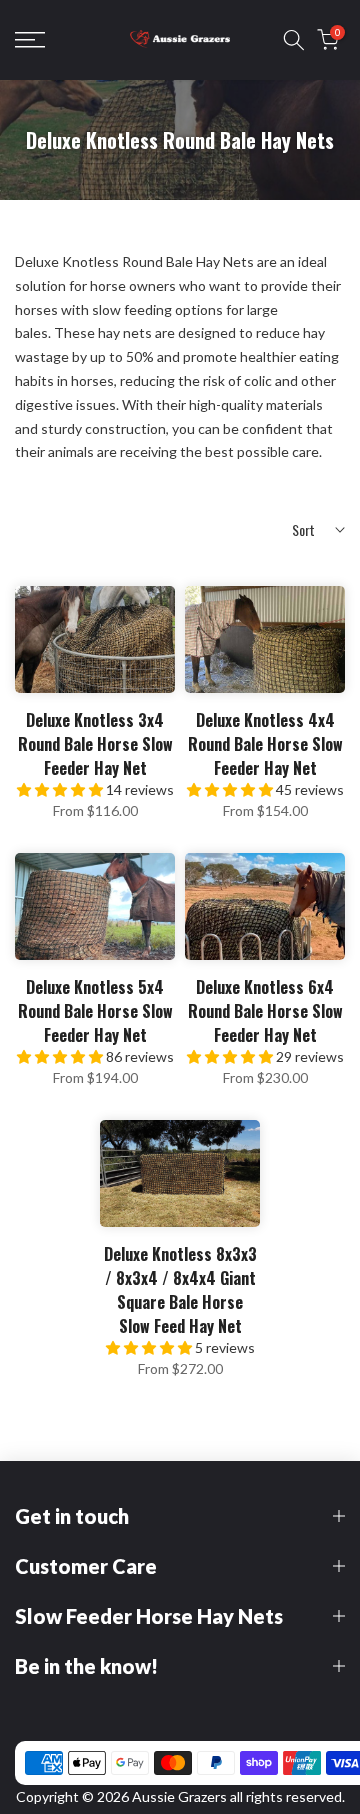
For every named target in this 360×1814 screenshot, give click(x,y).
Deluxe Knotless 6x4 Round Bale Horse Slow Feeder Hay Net (265, 1011)
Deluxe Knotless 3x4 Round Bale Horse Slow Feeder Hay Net (95, 744)
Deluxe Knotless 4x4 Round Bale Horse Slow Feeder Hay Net (265, 744)
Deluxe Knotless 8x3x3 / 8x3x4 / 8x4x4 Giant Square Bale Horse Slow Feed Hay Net (180, 1290)
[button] (61, 789)
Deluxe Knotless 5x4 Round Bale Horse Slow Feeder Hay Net (95, 1011)
